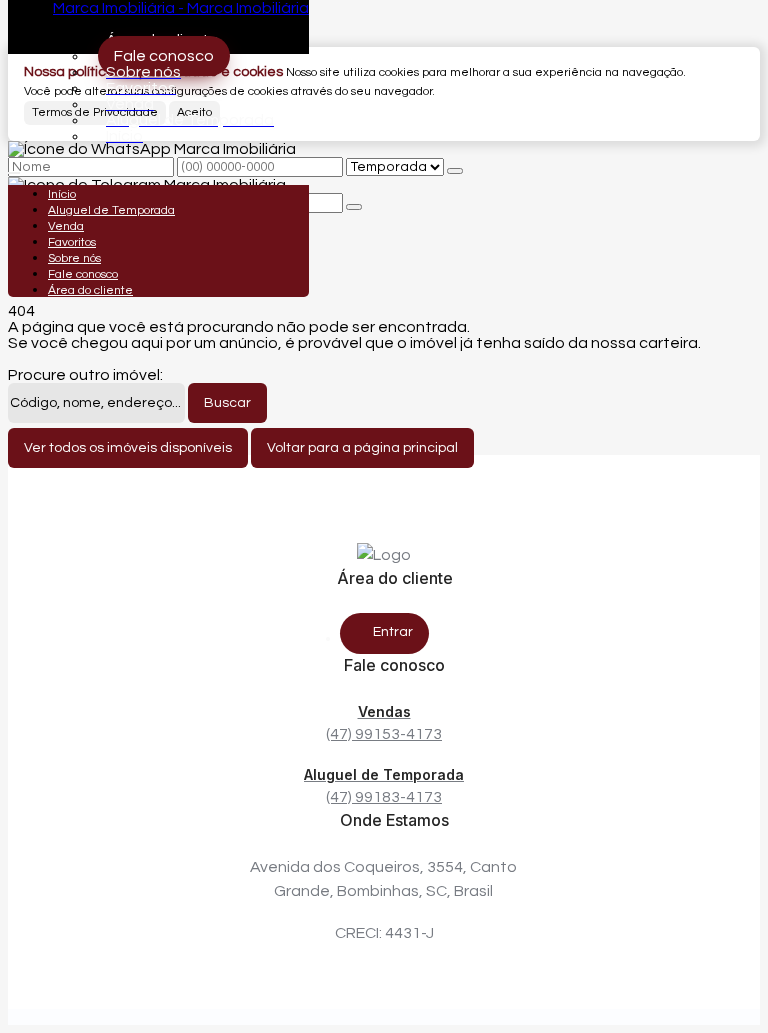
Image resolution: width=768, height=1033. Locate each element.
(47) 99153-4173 (384, 722)
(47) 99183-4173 (384, 785)
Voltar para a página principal (362, 448)
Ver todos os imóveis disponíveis (128, 448)
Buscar (227, 403)
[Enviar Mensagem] (354, 207)
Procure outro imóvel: (85, 375)
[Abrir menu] (14, 168)
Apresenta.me (61, 1017)
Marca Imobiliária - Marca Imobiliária (181, 8)
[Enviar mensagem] (455, 171)
